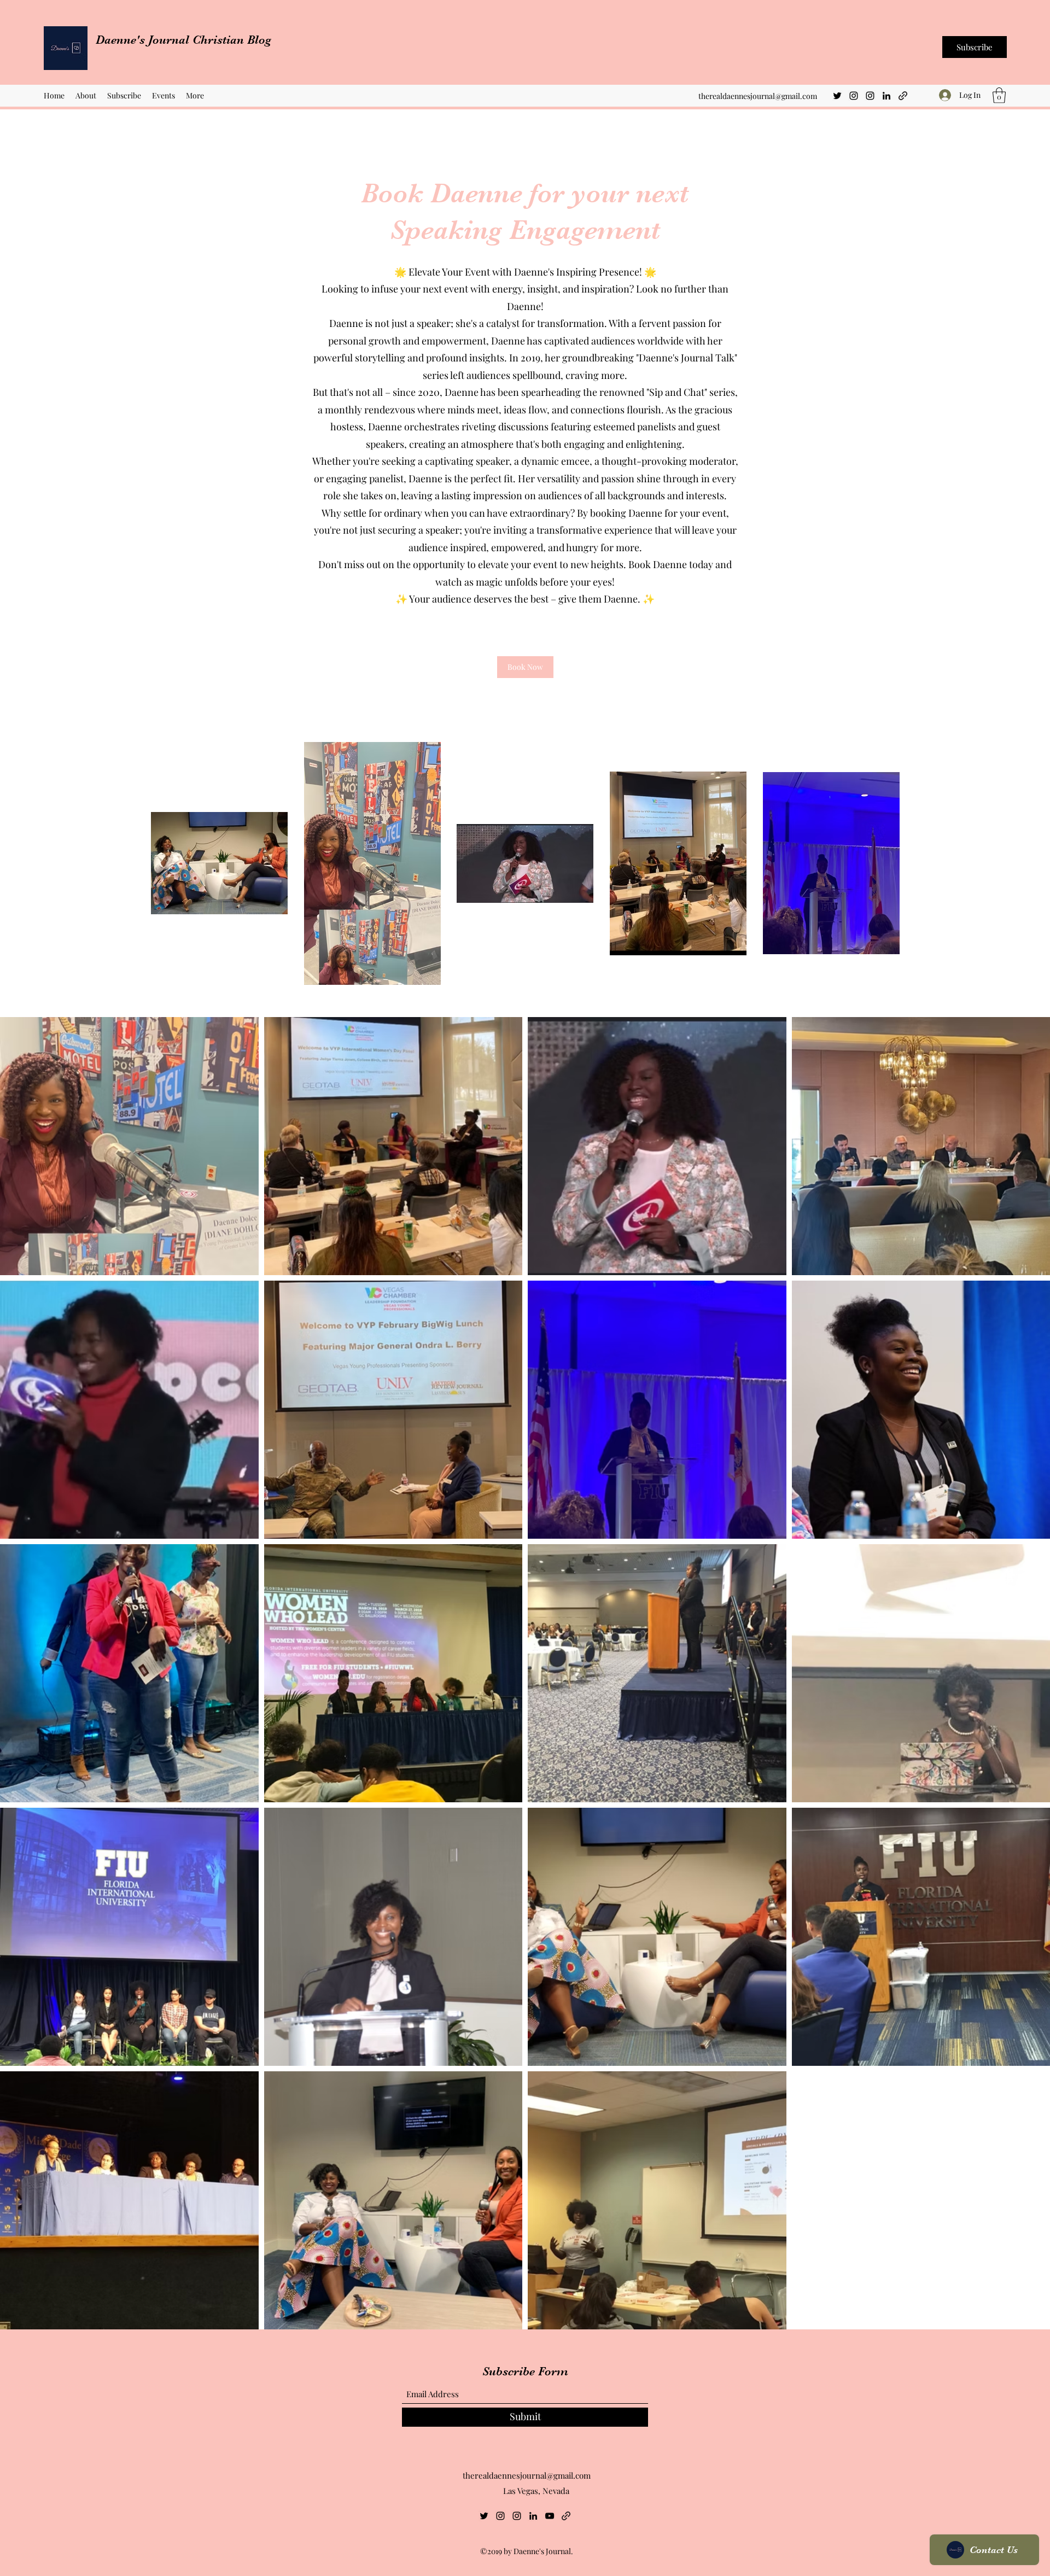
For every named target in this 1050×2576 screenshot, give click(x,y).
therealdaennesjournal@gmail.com (758, 96)
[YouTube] (550, 2516)
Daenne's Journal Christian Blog (185, 40)
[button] (999, 95)
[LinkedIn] (886, 96)
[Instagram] (854, 96)
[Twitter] (837, 96)
